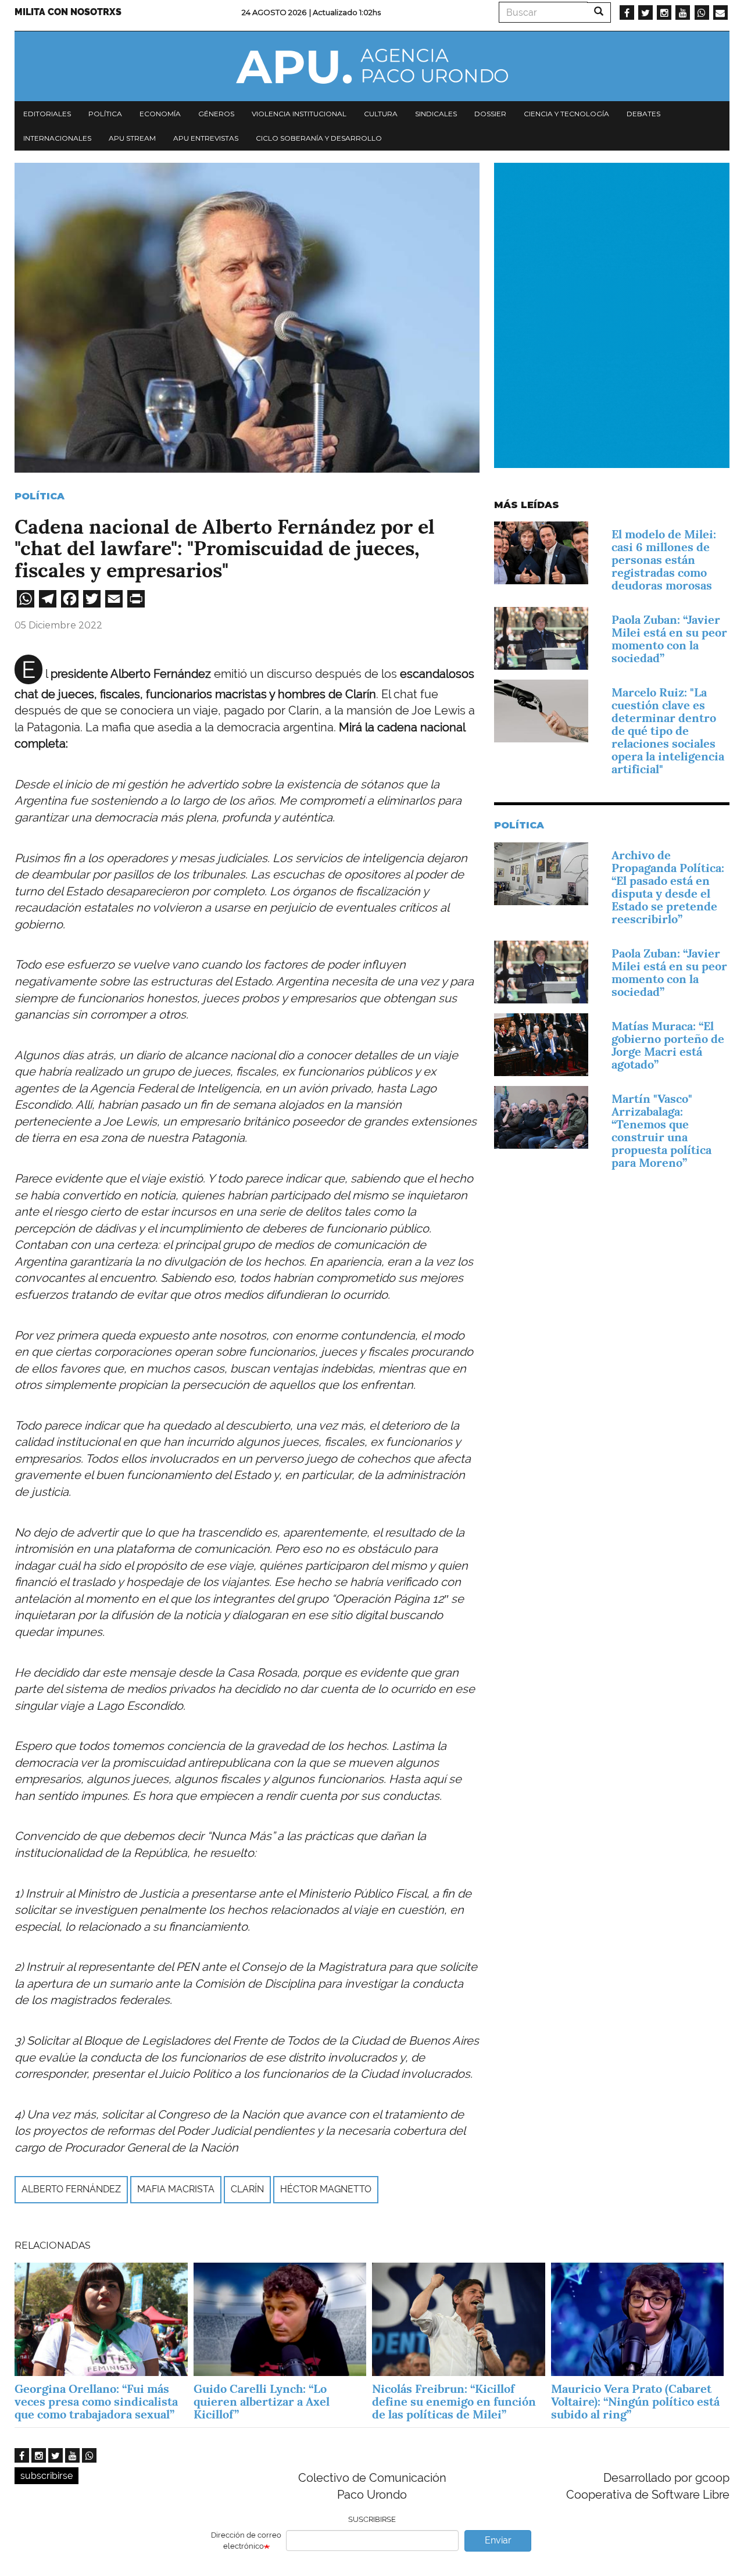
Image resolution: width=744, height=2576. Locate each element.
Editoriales (47, 114)
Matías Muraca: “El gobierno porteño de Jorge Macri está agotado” (668, 1045)
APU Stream (132, 138)
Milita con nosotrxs (68, 12)
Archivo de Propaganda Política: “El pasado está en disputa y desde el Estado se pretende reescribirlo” (668, 887)
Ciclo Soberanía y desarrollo (319, 138)
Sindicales (436, 114)
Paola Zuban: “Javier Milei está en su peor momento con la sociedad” (669, 639)
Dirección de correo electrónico (246, 2541)
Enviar (498, 2540)
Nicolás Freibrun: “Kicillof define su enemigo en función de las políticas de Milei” (454, 2402)
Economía (160, 114)
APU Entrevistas (206, 138)
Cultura (381, 114)
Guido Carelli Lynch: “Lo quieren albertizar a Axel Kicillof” (262, 2402)
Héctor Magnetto (326, 2189)
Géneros (216, 114)
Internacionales (57, 138)
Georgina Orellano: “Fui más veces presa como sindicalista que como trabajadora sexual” (96, 2402)
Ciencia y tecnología (566, 114)
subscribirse (46, 2476)
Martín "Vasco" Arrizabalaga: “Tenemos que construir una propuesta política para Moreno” (661, 1131)
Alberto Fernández (71, 2189)
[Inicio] (372, 66)
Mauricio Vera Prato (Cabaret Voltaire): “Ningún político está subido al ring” (635, 2402)
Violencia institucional (299, 114)
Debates (643, 114)
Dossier (490, 114)
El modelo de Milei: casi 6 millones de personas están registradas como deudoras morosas (664, 560)
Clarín (247, 2189)
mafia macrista (176, 2189)
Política (105, 114)
